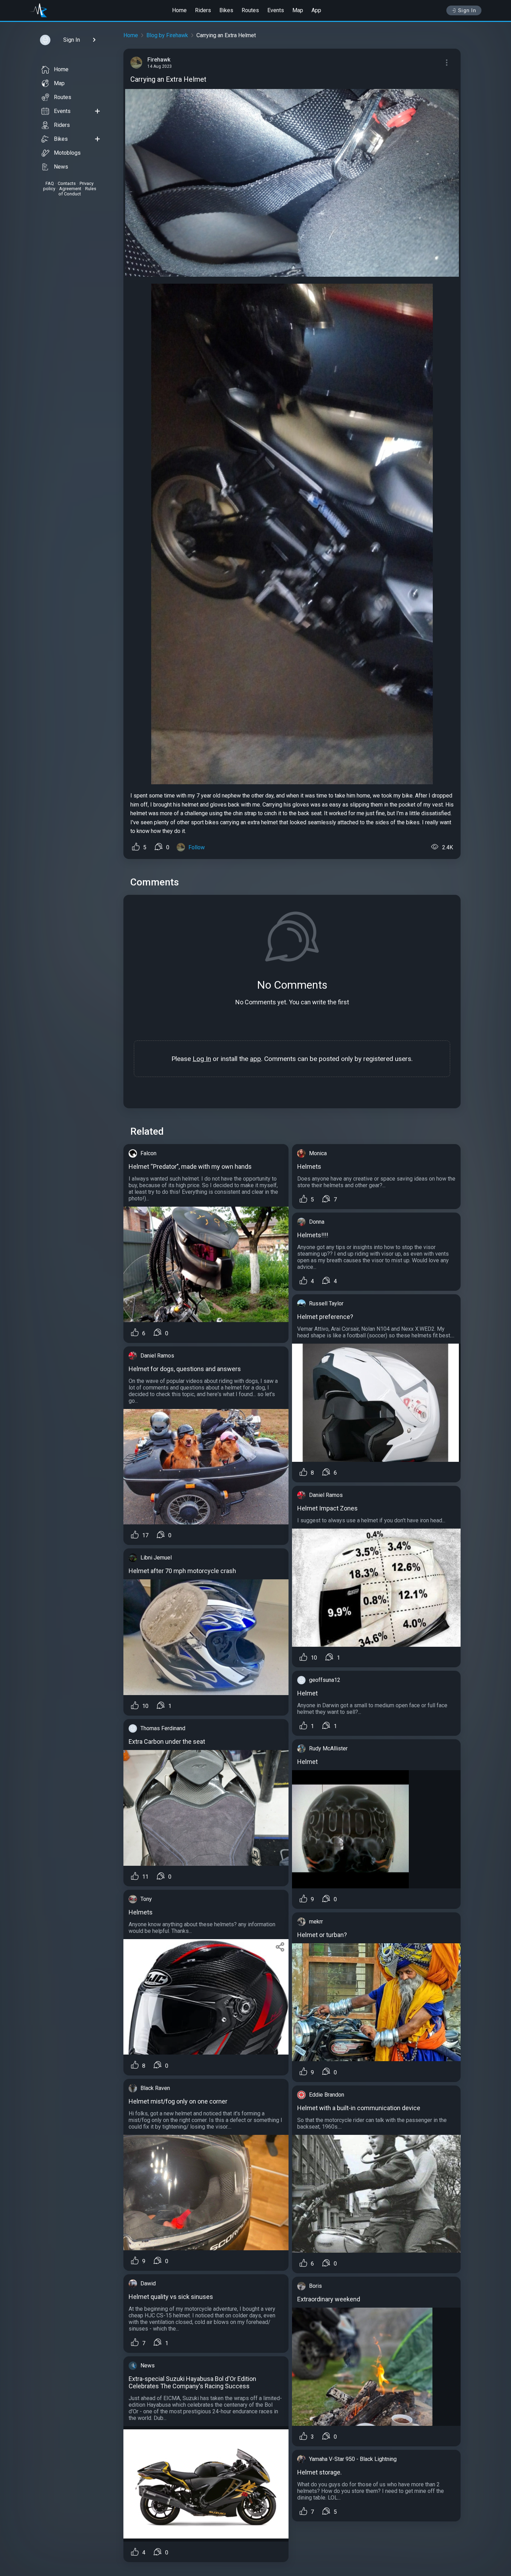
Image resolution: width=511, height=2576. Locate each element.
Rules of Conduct (77, 191)
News (61, 167)
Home (179, 10)
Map (298, 10)
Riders (203, 10)
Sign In (467, 10)
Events (276, 10)
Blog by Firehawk (167, 35)
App (316, 10)
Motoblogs (67, 153)
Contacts (67, 183)
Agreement (70, 189)
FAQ (50, 183)
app (255, 1059)
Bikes (226, 10)
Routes (250, 10)
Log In (202, 1059)
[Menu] (447, 63)
